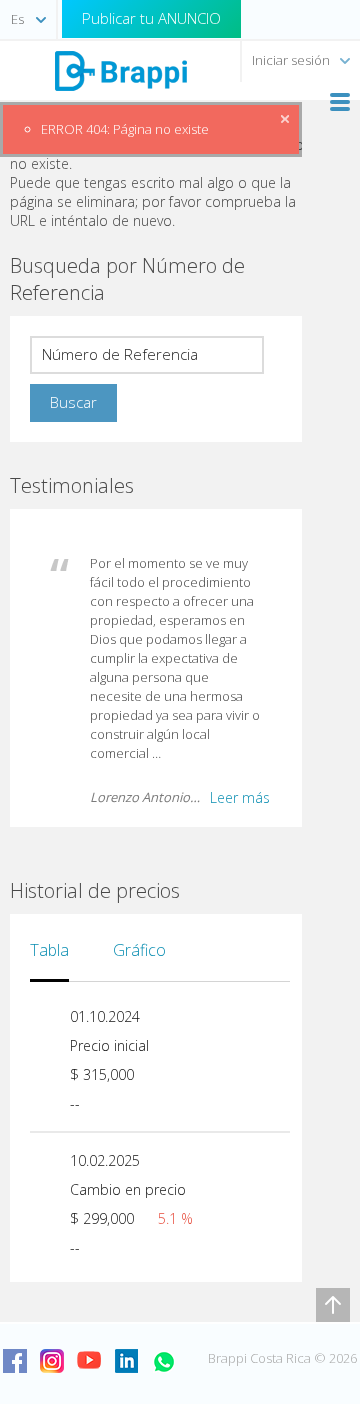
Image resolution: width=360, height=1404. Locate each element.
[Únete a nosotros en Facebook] (15, 1361)
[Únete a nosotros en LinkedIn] (126, 1361)
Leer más (240, 797)
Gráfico (139, 950)
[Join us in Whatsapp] (163, 1361)
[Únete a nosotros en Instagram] (52, 1361)
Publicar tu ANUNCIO (151, 18)
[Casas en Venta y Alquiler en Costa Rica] (120, 69)
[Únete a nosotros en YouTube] (89, 1361)
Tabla (49, 950)
